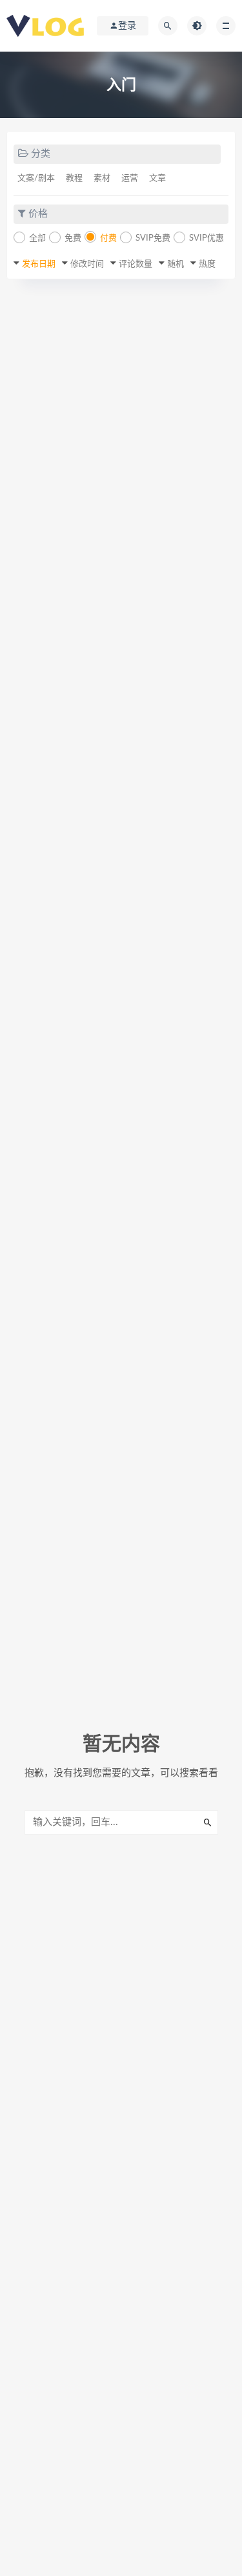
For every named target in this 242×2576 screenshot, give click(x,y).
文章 (157, 178)
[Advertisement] (121, 420)
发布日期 (39, 264)
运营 (130, 178)
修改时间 (87, 264)
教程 (74, 178)
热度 (207, 264)
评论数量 (136, 264)
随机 (176, 264)
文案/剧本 (36, 178)
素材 (102, 178)
